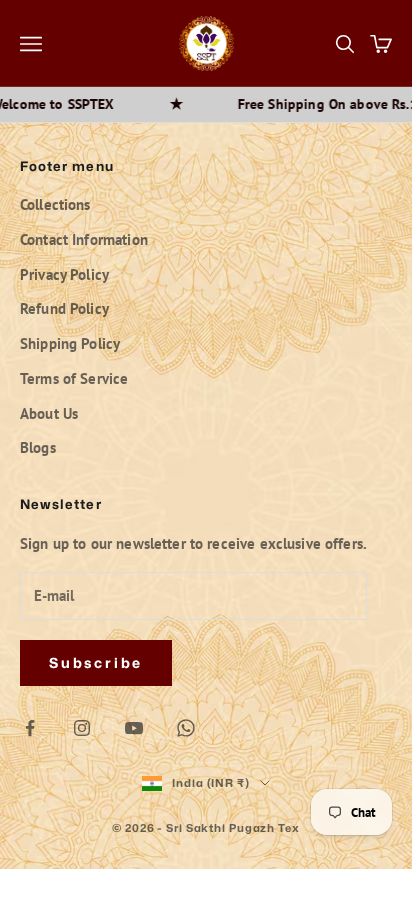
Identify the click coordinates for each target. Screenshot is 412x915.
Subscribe (96, 662)
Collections (55, 204)
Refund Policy (64, 308)
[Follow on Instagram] (82, 728)
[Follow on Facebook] (30, 728)
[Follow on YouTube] (134, 728)
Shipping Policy (70, 343)
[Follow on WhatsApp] (186, 728)
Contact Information (84, 239)
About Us (49, 413)
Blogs (38, 447)
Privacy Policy (64, 274)
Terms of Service (74, 378)
